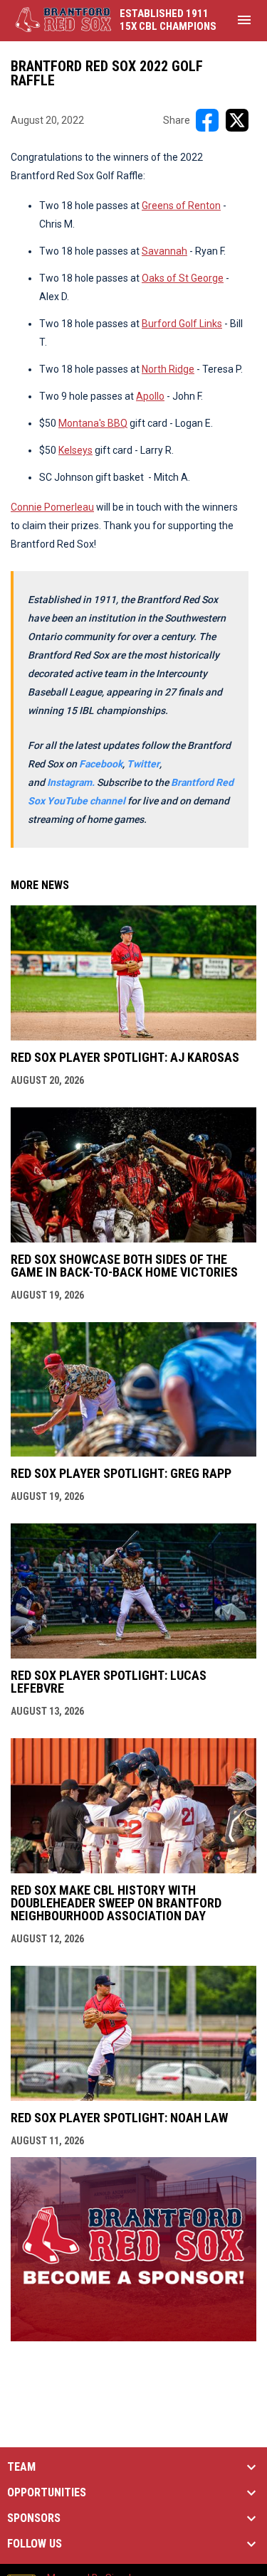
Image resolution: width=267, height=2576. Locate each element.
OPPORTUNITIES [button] (47, 2493)
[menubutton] (244, 20)
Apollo (150, 396)
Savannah (164, 251)
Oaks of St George (183, 278)
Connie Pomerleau (52, 507)
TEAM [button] (21, 2467)
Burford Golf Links (182, 324)
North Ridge (168, 369)
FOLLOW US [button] (35, 2544)
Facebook (101, 764)
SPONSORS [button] (34, 2518)
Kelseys (75, 450)
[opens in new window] (133, 2337)
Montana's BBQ (93, 423)
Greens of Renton (181, 206)
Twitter (143, 764)
